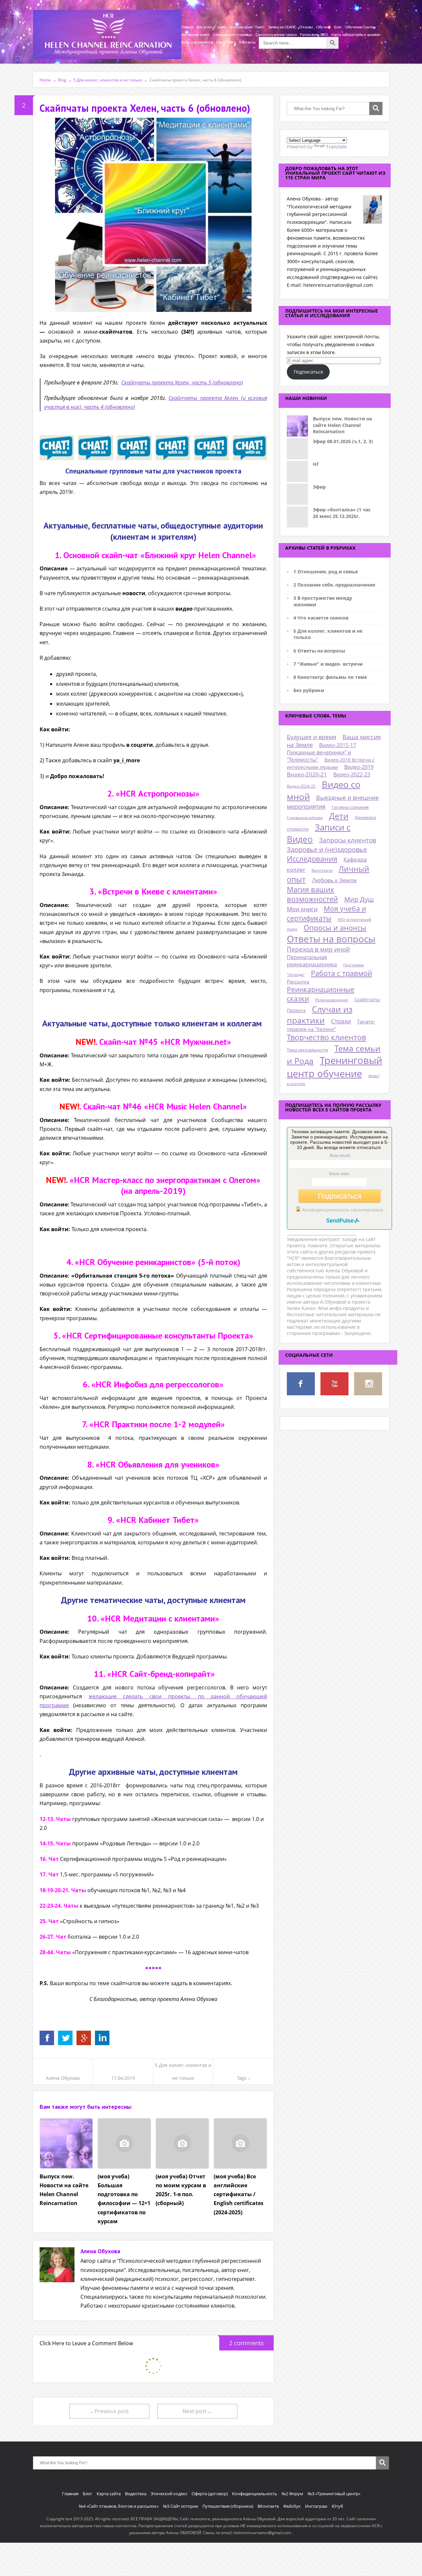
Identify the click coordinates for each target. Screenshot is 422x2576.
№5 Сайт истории (181, 2506)
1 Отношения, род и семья (326, 572)
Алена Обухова (63, 2078)
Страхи (341, 1021)
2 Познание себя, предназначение (334, 585)
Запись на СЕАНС (282, 27)
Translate (336, 147)
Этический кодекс (169, 2494)
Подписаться (308, 372)
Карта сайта (226, 42)
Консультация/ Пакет (247, 27)
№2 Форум (292, 2494)
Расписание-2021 (314, 35)
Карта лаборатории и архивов (355, 35)
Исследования (312, 859)
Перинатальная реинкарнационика (312, 961)
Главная (187, 27)
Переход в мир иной (318, 949)
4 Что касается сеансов (321, 618)
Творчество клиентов (326, 1037)
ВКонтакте (268, 2506)
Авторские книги (195, 35)
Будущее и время (312, 737)
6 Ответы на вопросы (319, 651)
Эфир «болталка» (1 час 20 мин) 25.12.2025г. (342, 513)
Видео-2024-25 (301, 786)
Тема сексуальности (307, 1050)
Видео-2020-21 (307, 774)
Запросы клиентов (348, 840)
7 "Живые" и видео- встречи (328, 664)
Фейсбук (292, 2506)
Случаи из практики (320, 1015)
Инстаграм (316, 2506)
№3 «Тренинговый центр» (334, 2494)
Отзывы (306, 27)
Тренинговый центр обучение (334, 1067)
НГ (316, 464)
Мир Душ (359, 899)
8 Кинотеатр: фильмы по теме (330, 677)
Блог (338, 27)
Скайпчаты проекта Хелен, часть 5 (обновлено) (182, 382)
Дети (339, 816)
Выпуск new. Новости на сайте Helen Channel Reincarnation (342, 425)
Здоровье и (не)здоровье (327, 849)
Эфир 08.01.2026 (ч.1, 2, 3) (343, 441)
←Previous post (109, 2411)
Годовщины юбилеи (305, 818)
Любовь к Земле (334, 880)
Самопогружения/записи (276, 35)
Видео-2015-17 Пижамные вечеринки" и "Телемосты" (321, 752)
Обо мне (323, 27)
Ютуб (337, 2506)
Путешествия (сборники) (228, 2506)
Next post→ (197, 2411)
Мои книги (302, 909)
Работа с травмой (342, 973)
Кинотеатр (322, 870)
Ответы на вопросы (331, 939)
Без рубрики (309, 690)
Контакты (247, 42)
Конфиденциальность (255, 2494)
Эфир (319, 487)
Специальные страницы (232, 35)
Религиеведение (332, 1000)
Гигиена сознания (350, 807)
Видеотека (136, 2494)
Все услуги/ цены (211, 27)
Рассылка (298, 982)
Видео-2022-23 (352, 774)
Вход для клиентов (197, 42)
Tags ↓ (244, 2078)
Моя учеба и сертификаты (326, 913)
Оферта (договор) (210, 2494)
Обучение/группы (361, 27)
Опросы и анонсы (335, 928)
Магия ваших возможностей (312, 894)
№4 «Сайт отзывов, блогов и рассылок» (119, 2506)
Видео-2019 (359, 767)
